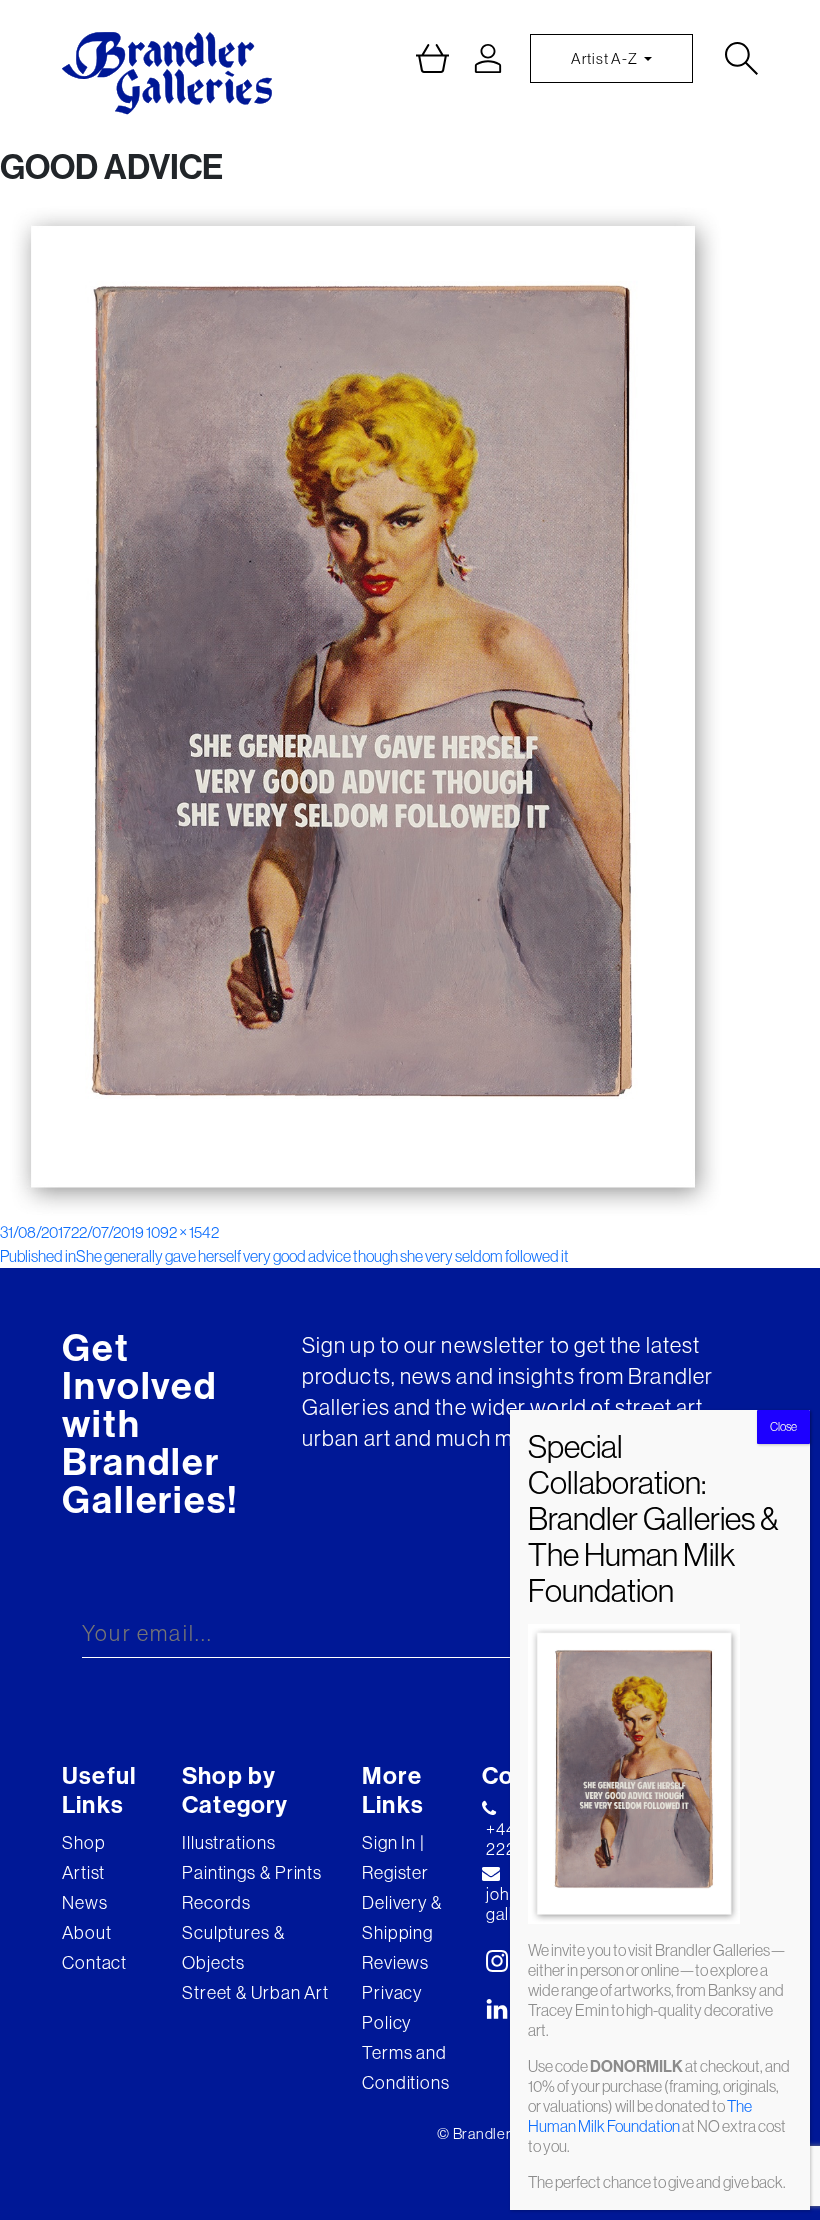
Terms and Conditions (406, 2067)
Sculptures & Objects (233, 1947)
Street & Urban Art (255, 1992)
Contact (94, 1962)
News (85, 1902)
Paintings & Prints (252, 1872)
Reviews (395, 1962)
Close (783, 1426)
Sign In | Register (395, 1857)
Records (216, 1902)
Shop (84, 1842)
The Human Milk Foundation (640, 2116)
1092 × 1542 (182, 1232)
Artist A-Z (605, 58)
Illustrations (229, 1842)
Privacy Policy (392, 2007)
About (87, 1932)
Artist (83, 1872)
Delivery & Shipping (402, 1917)
